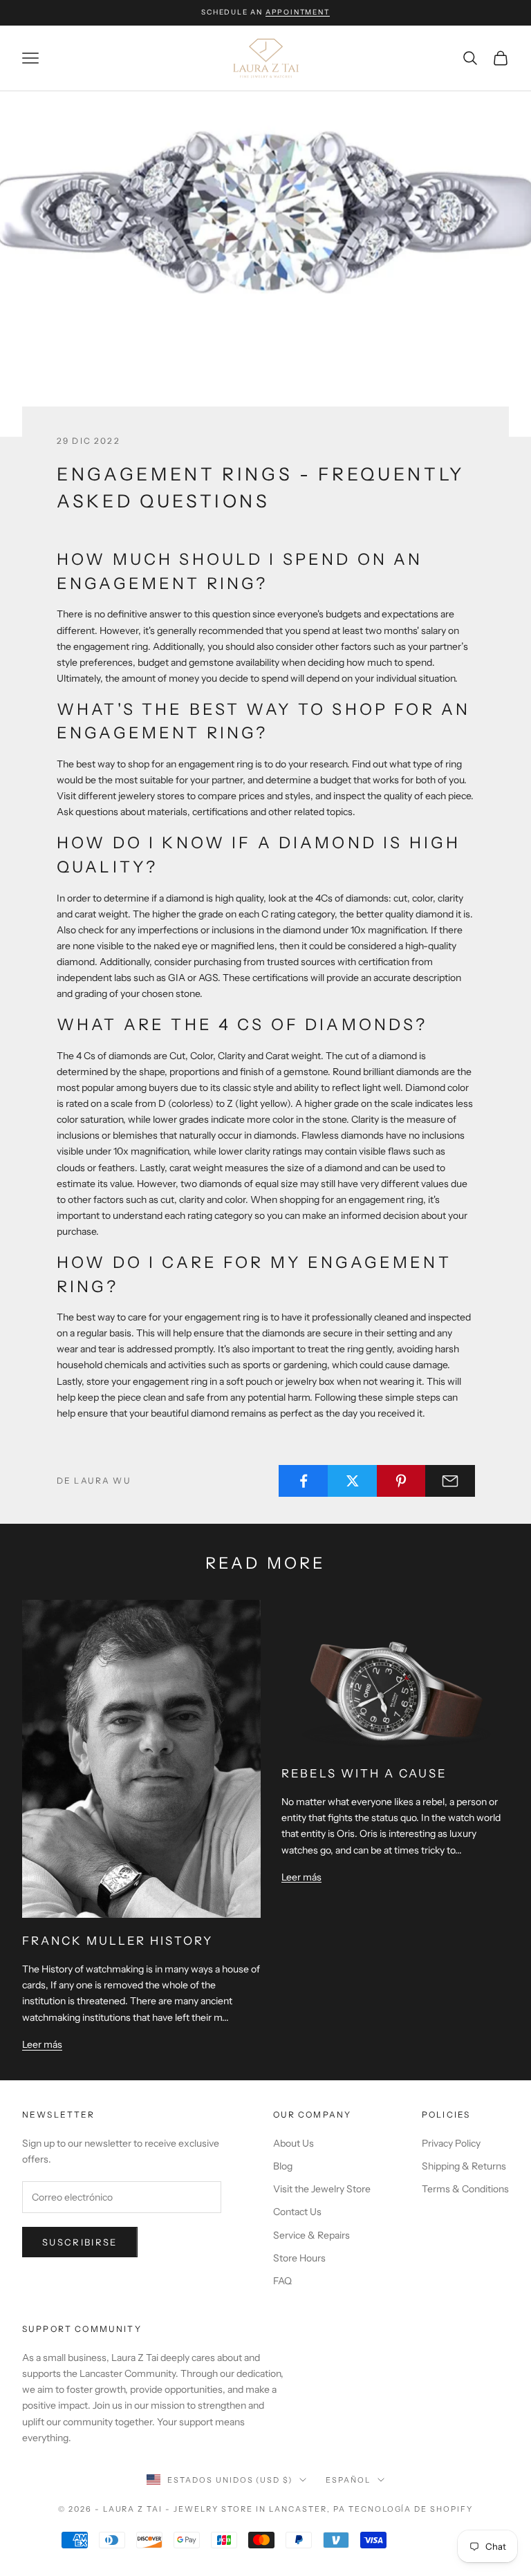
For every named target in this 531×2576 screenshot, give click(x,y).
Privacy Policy (451, 2143)
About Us (294, 2143)
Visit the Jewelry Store (322, 2189)
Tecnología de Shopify (411, 2509)
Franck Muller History (118, 1941)
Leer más (42, 2044)
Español (348, 2480)
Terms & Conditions (465, 2189)
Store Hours (299, 2258)
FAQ (282, 2281)
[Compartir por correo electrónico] (450, 1481)
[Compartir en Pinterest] (402, 1481)
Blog (283, 2166)
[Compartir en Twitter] (353, 1481)
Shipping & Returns (464, 2166)
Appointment (298, 12)
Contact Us (297, 2212)
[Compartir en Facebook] (304, 1481)
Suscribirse (80, 2242)
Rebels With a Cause (364, 1773)
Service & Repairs (311, 2235)
